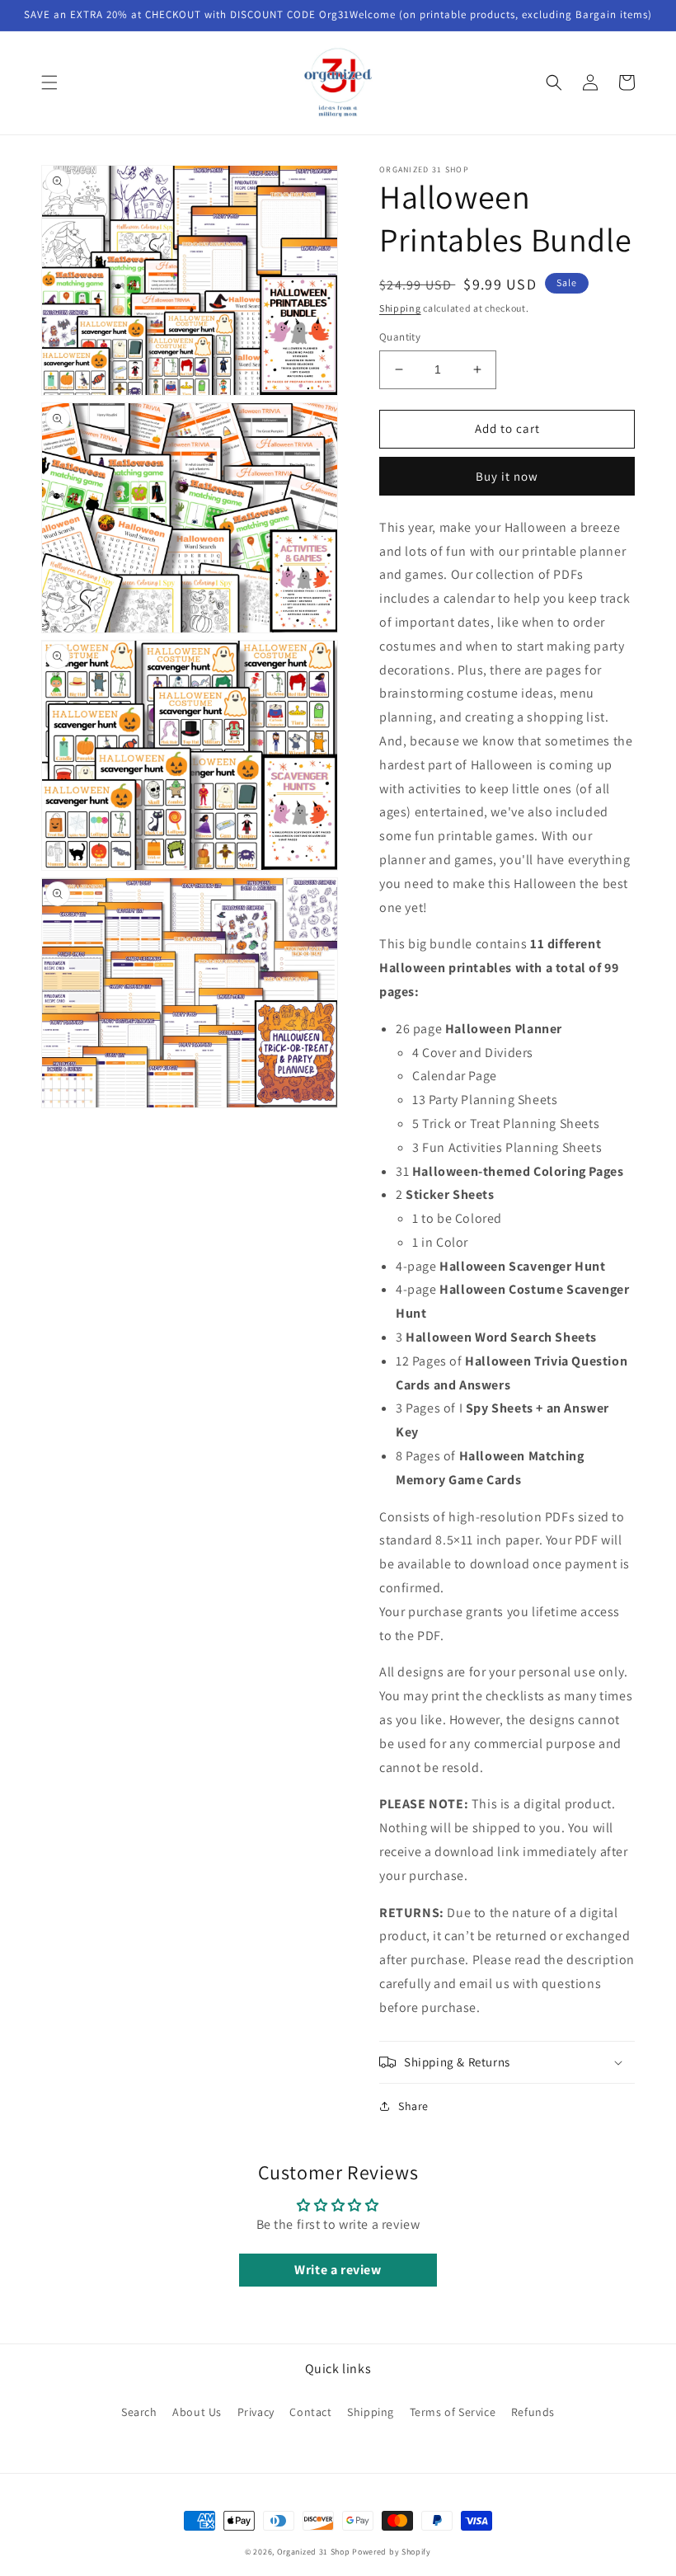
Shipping (400, 308)
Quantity (400, 337)
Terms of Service (453, 2412)
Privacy (256, 2412)
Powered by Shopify (392, 2552)
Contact (310, 2412)
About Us (197, 2412)
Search (139, 2412)
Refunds (533, 2412)
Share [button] (413, 2106)
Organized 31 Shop (314, 2552)
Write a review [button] (338, 2270)
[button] (49, 82)
